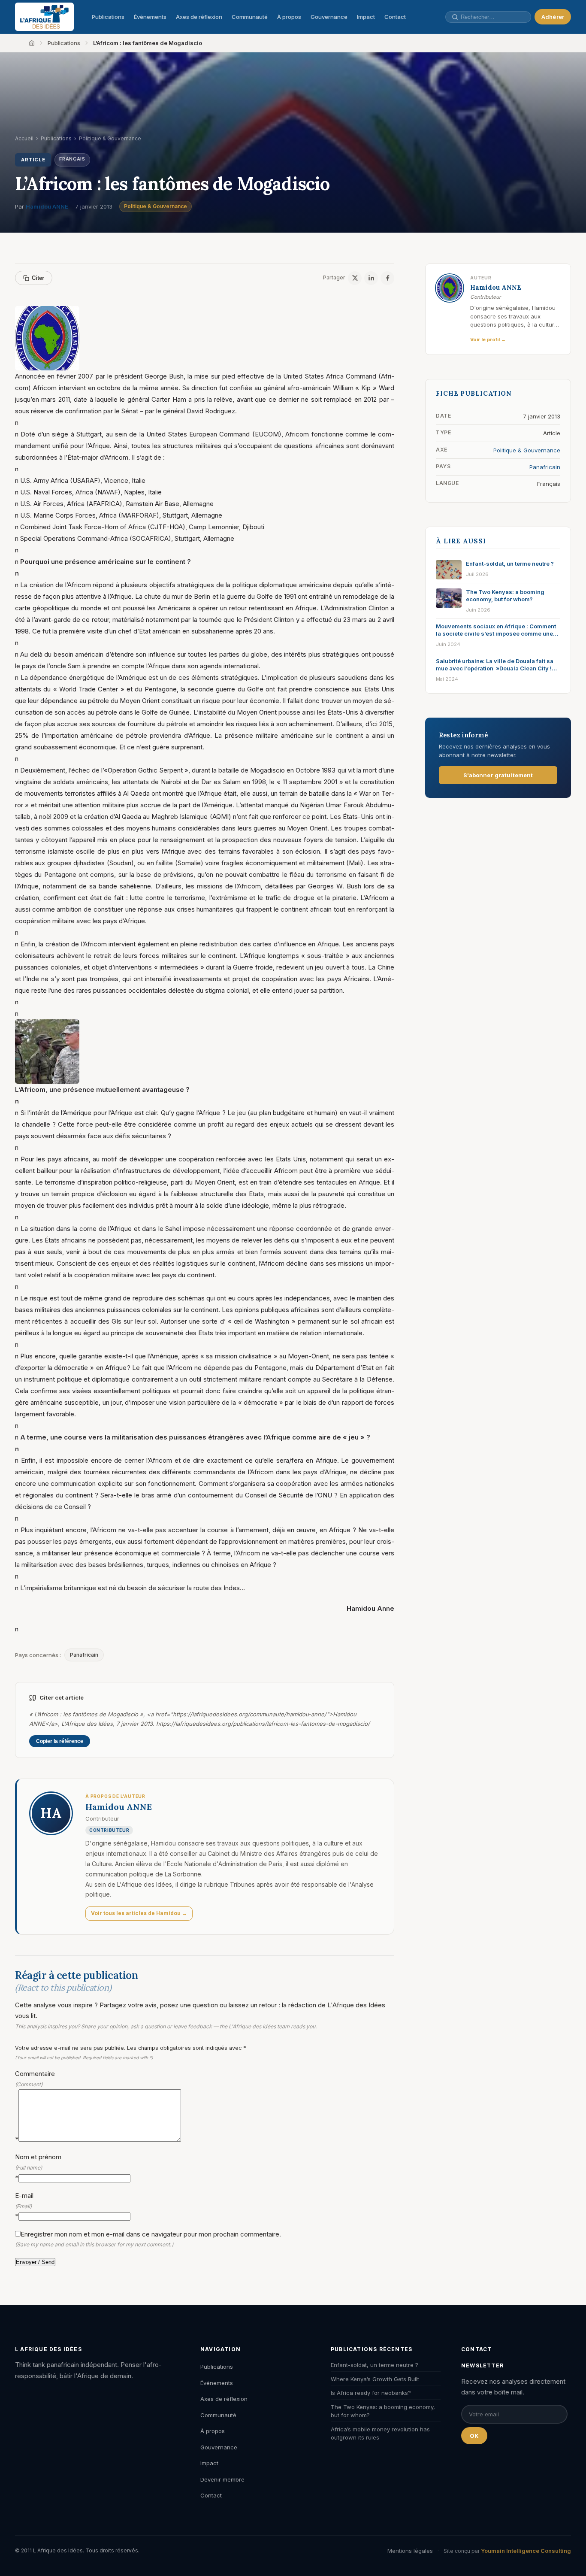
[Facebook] (387, 278)
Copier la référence (60, 1741)
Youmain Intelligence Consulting (526, 2551)
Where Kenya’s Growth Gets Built (375, 2379)
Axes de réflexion (199, 17)
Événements (150, 17)
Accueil (24, 138)
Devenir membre (222, 2479)
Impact (366, 17)
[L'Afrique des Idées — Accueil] (44, 17)
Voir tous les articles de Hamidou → (139, 1913)
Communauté (250, 17)
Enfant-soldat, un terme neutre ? (375, 2365)
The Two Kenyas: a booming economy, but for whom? (383, 2411)
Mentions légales (410, 2551)
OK (474, 2436)
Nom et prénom (38, 2167)
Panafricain (84, 1655)
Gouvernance (329, 17)
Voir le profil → (488, 339)
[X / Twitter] (355, 278)
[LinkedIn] (371, 278)
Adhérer (553, 17)
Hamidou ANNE (47, 206)
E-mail (24, 2206)
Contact (395, 17)
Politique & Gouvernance (156, 206)
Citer (38, 278)
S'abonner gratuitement (498, 775)
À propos (289, 17)
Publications (108, 17)
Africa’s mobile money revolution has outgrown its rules (380, 2434)
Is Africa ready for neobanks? (371, 2393)
